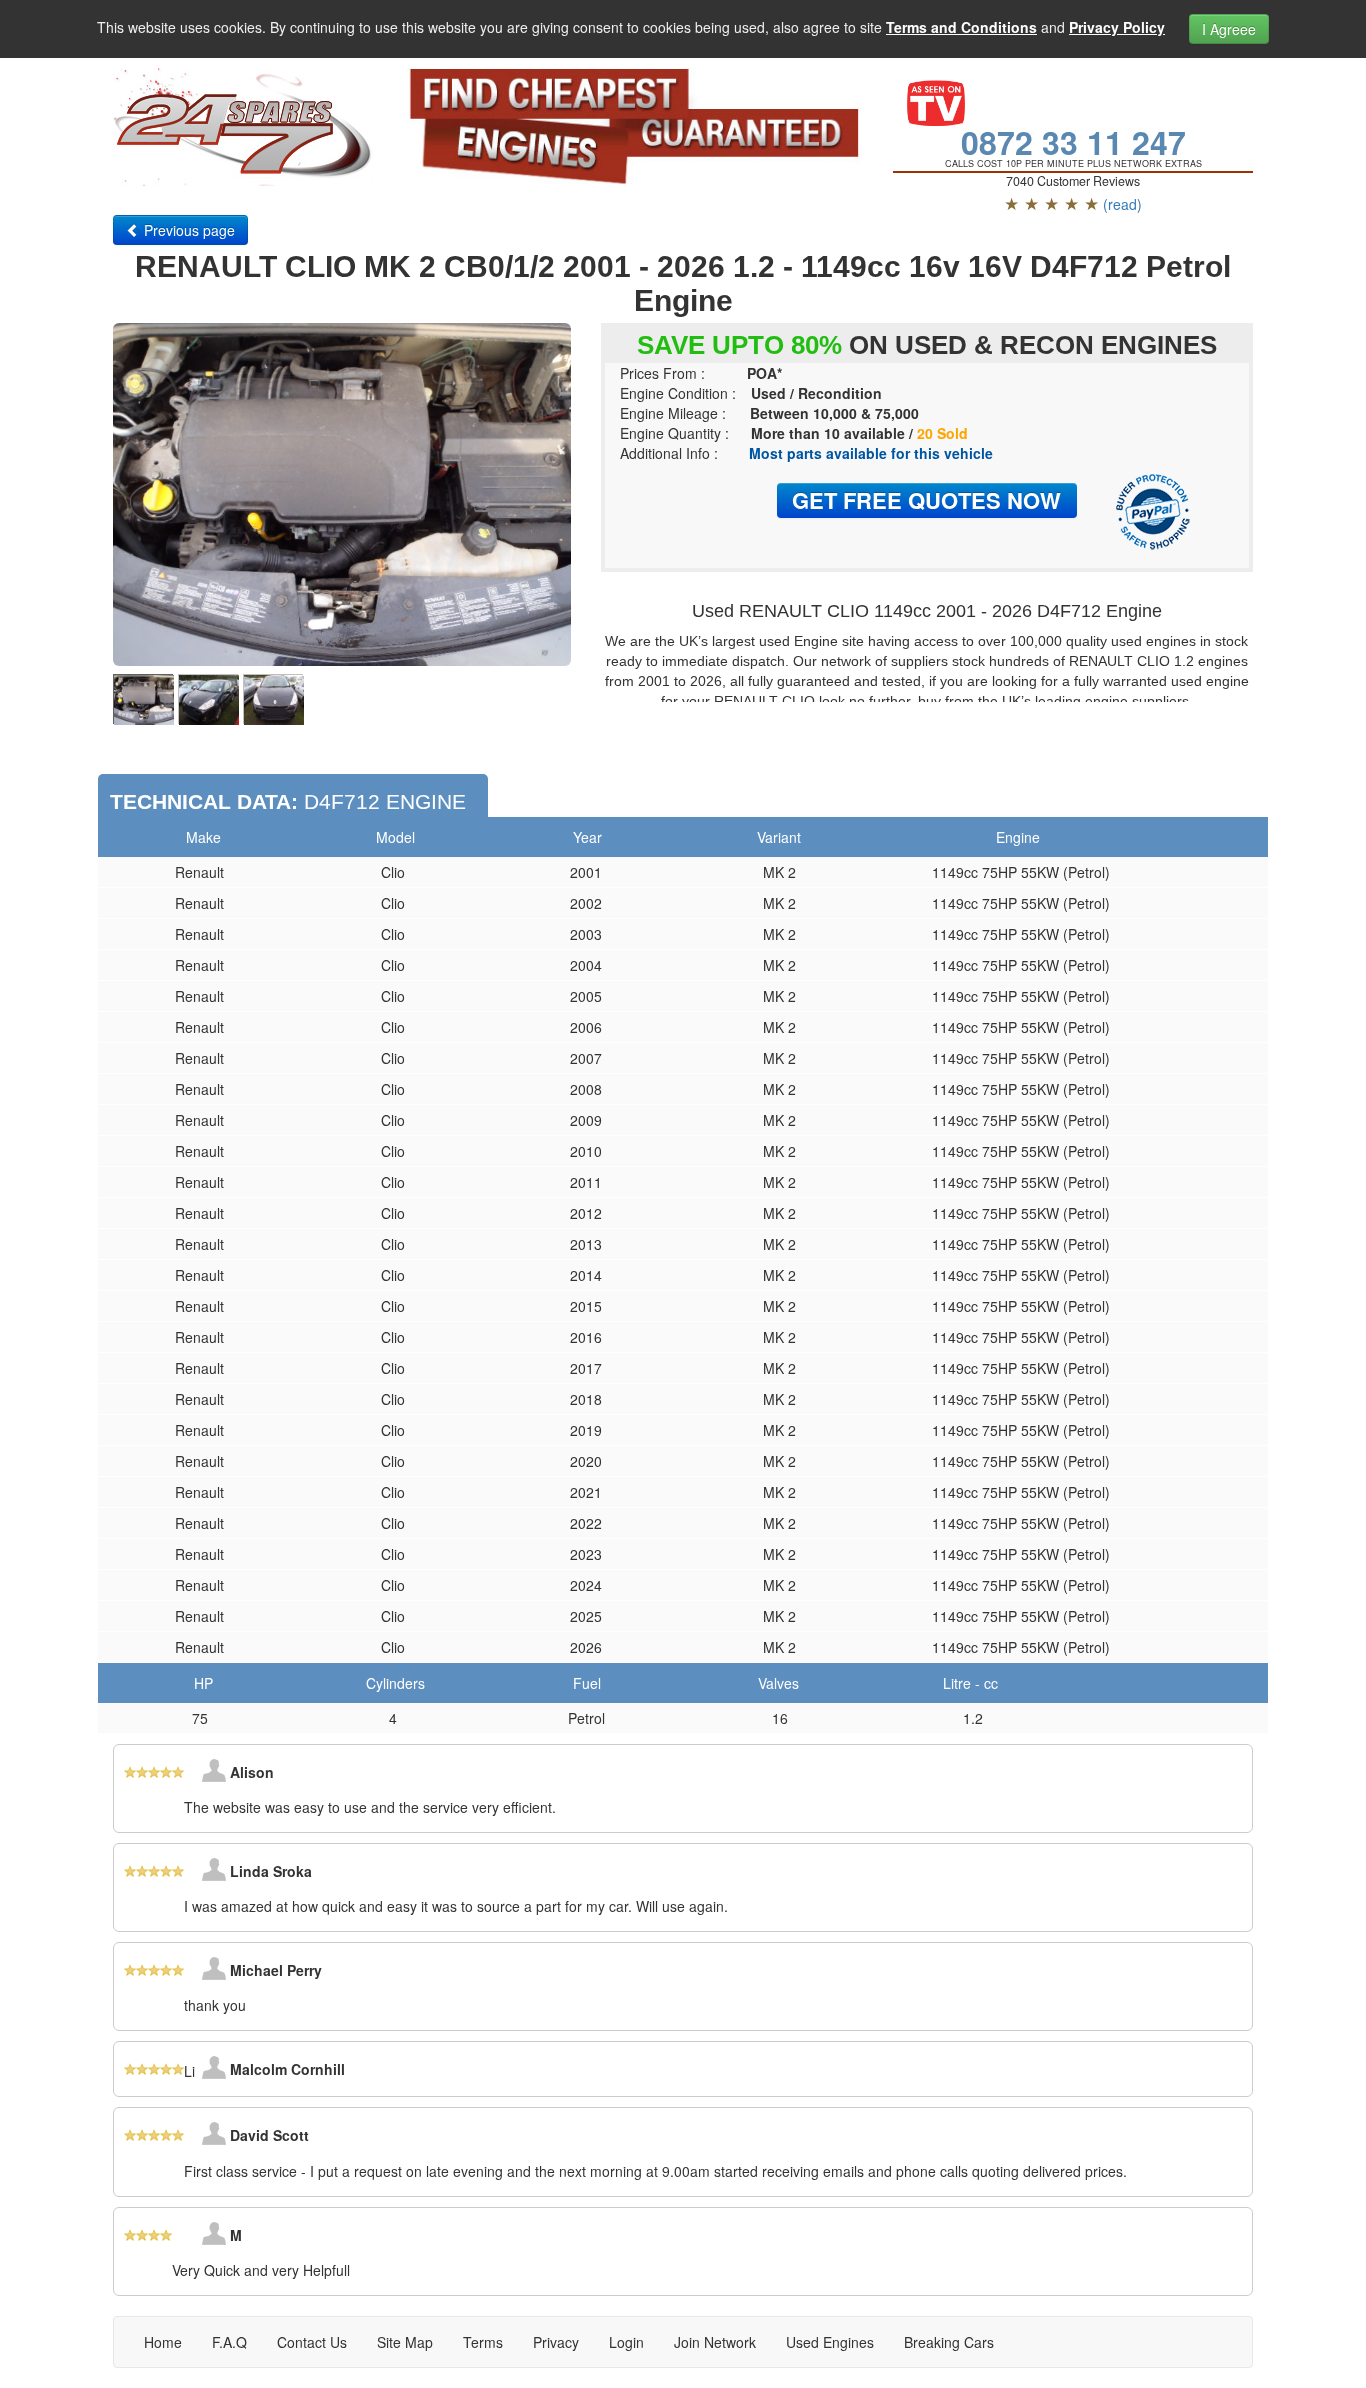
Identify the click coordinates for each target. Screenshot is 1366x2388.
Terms (483, 2342)
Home (163, 2342)
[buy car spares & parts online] (243, 127)
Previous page (187, 230)
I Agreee (1229, 29)
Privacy (556, 2342)
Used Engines (830, 2342)
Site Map (405, 2342)
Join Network (715, 2342)
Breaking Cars (949, 2342)
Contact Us (312, 2342)
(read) (1122, 204)
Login (626, 2342)
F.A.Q (229, 2342)
